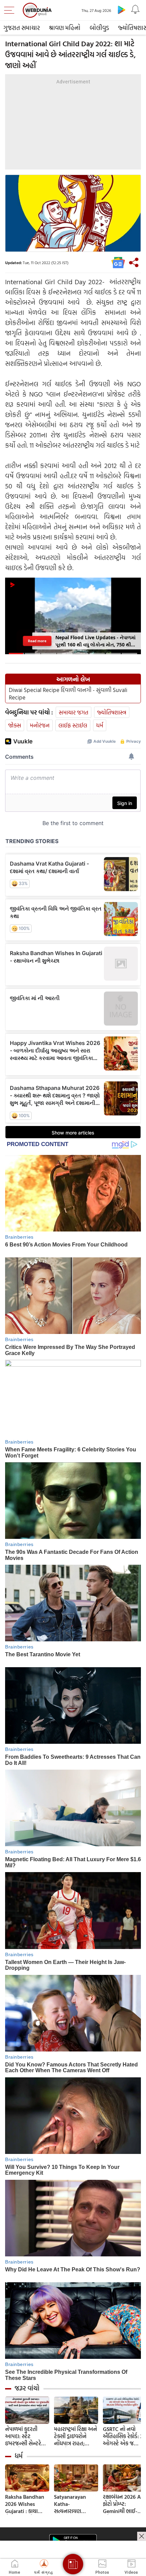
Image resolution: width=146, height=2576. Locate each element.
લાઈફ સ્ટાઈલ (73, 725)
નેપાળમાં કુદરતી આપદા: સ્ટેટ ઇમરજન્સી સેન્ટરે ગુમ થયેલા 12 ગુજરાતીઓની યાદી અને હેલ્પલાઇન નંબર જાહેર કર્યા (24, 2436)
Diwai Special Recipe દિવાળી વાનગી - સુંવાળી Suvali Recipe (68, 694)
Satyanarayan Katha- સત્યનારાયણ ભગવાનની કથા (70, 2504)
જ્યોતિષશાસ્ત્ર (112, 712)
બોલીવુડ (99, 28)
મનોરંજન (40, 725)
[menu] (11, 10)
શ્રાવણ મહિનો (65, 28)
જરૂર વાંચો (27, 2388)
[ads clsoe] (142, 2536)
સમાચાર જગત (74, 712)
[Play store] (122, 10)
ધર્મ (100, 725)
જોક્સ (15, 725)
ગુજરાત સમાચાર (22, 28)
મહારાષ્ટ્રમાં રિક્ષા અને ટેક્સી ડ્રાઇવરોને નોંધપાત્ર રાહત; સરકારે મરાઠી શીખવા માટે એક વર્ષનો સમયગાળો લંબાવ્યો (76, 2436)
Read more (37, 641)
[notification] (135, 10)
